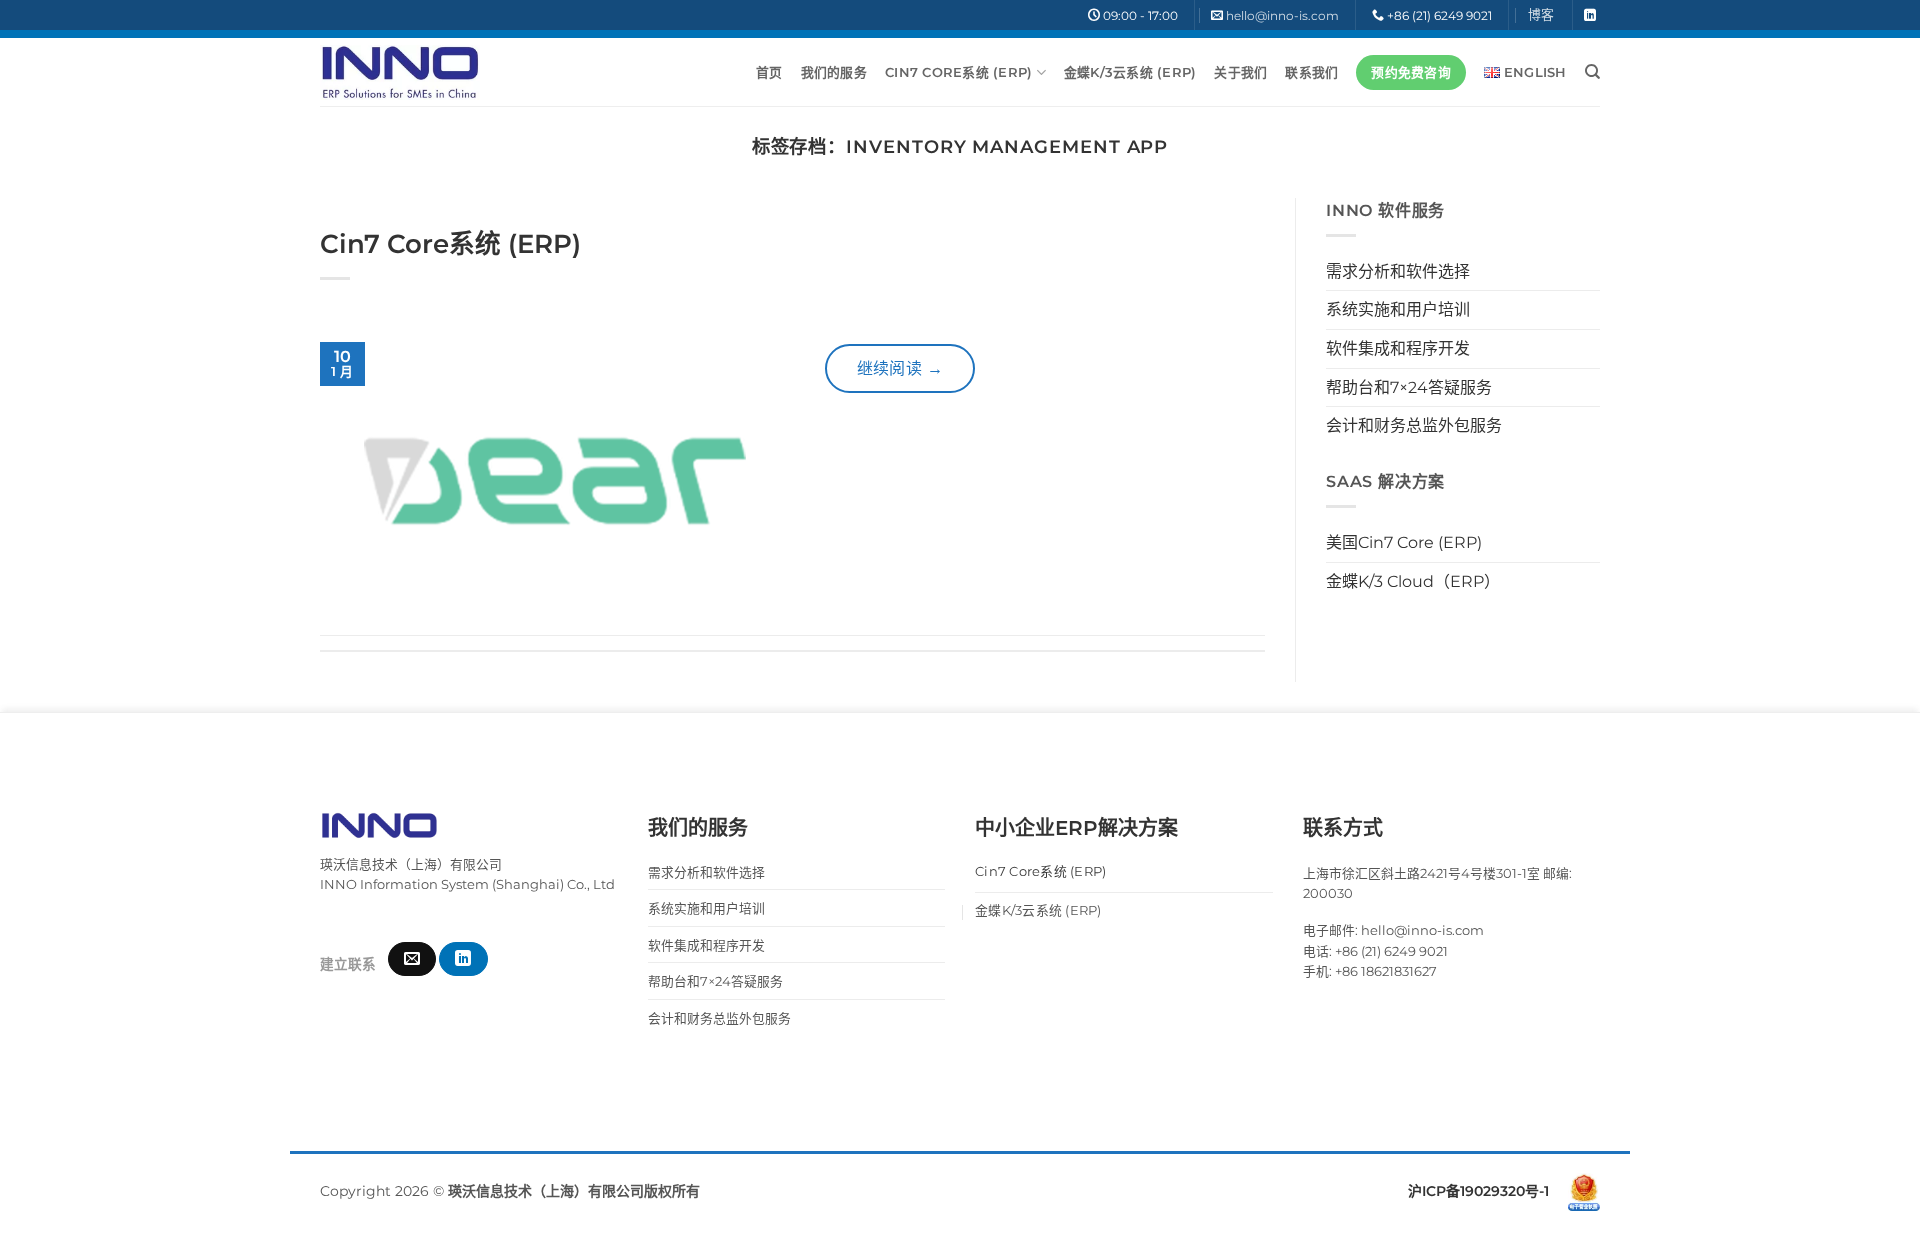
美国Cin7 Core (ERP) (1404, 542)
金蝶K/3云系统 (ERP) (1130, 72)
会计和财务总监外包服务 (1414, 425)
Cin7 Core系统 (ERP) (958, 72)
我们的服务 (834, 72)
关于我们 (1240, 72)
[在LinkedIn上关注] (1590, 16)
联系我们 (1311, 72)
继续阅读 (900, 368)
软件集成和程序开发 (1398, 348)
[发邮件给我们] (412, 959)
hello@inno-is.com (1282, 15)
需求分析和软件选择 (1398, 271)
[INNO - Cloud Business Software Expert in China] (400, 72)
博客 (1541, 14)
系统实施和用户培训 (1398, 309)
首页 (769, 72)
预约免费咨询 (1411, 72)
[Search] (1592, 72)
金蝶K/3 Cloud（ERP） (1413, 581)
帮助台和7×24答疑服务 (1409, 387)
